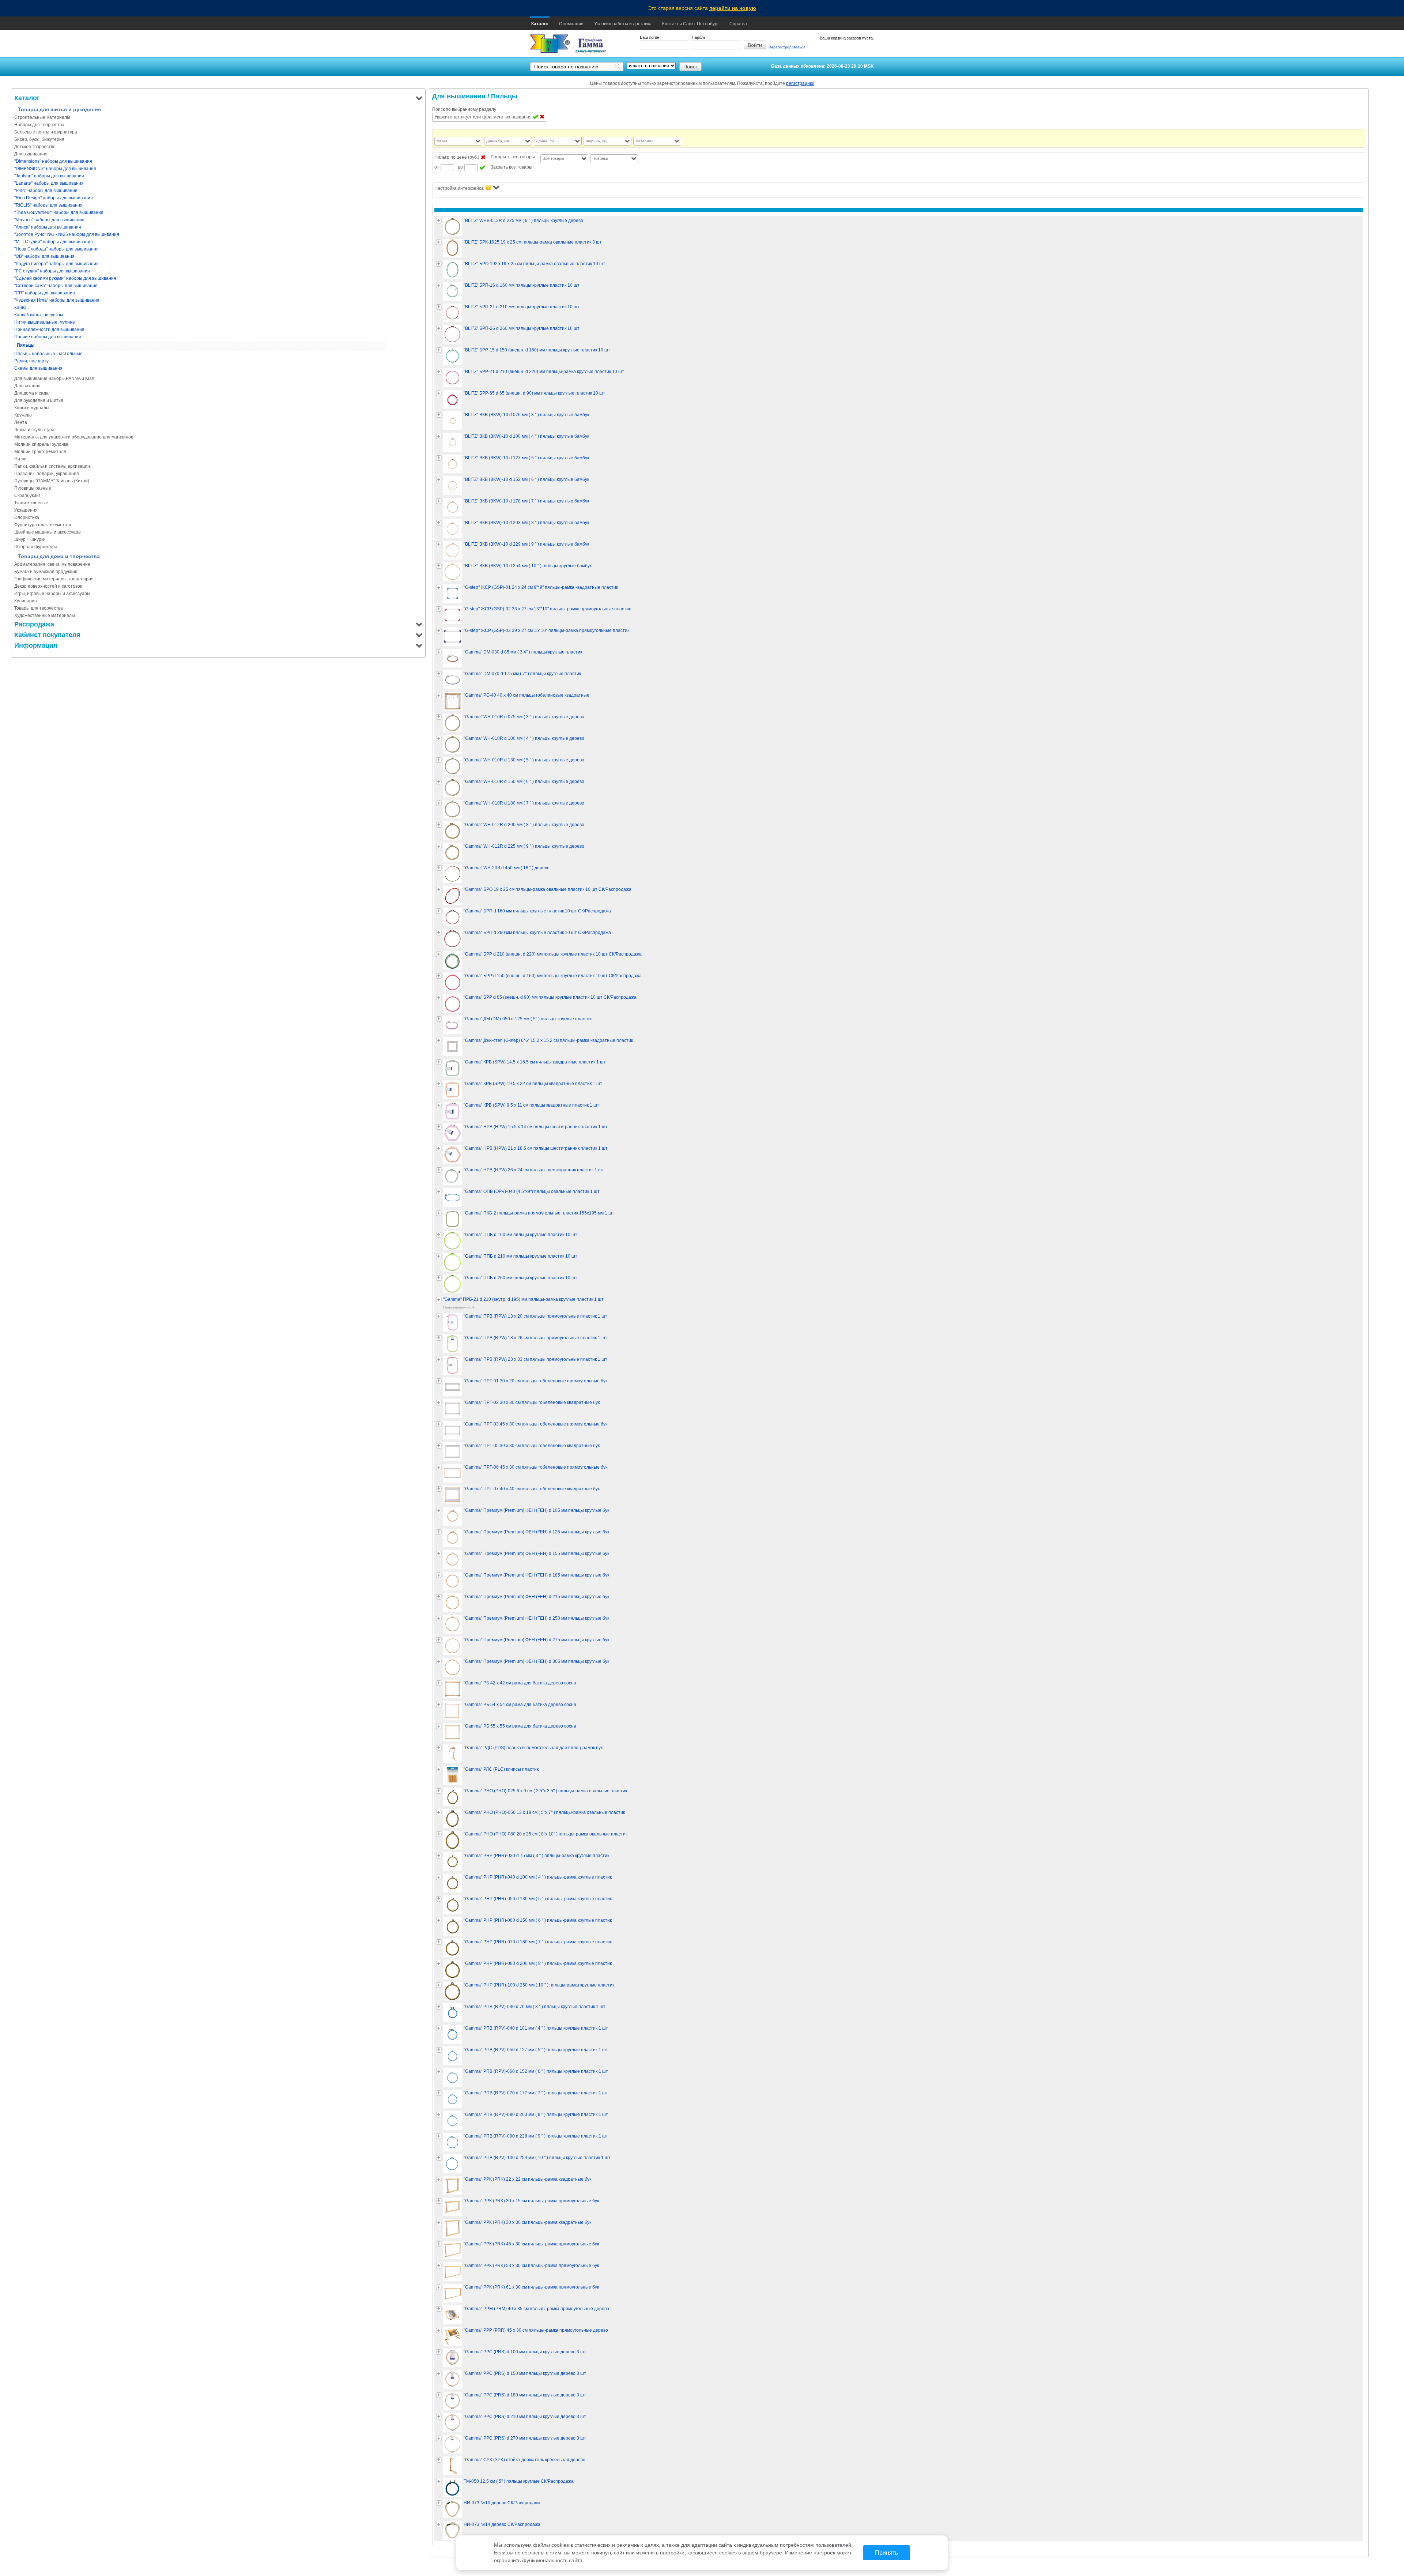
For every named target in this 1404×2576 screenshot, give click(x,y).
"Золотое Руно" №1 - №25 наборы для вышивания (67, 234)
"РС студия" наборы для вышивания (52, 271)
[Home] (550, 44)
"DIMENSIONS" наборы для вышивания (55, 169)
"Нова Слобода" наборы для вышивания (56, 249)
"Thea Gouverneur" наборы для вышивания (59, 212)
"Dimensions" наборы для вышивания (53, 161)
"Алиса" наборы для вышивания (48, 227)
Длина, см (545, 141)
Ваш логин (650, 37)
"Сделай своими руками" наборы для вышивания (65, 278)
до (460, 167)
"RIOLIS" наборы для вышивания (48, 205)
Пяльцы (26, 345)
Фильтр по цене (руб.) (457, 157)
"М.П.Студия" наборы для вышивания (54, 242)
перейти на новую (733, 8)
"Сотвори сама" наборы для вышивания (56, 286)
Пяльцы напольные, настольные (48, 354)
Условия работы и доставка (623, 24)
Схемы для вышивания (38, 368)
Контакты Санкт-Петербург (690, 24)
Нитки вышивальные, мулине (45, 322)
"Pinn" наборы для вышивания (46, 191)
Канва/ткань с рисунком (39, 315)
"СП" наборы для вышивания (45, 293)
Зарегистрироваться (787, 47)
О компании (571, 24)
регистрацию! (800, 83)
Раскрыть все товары (513, 157)
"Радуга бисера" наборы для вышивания (56, 264)
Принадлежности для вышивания (49, 329)
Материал (644, 141)
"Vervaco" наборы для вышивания (49, 220)
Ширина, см (596, 141)
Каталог (540, 24)
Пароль (699, 37)
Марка (442, 141)
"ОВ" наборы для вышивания (44, 256)
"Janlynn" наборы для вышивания (49, 176)
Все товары (553, 158)
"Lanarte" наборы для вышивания (49, 183)
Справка (738, 24)
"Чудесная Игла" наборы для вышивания (57, 300)
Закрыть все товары (512, 167)
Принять (886, 2553)
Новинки (600, 158)
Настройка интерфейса (459, 188)
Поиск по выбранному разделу (464, 109)
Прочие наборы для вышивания (48, 337)
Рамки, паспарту (31, 361)
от (437, 167)
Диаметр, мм (498, 141)
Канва (20, 308)
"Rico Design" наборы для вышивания (54, 198)
